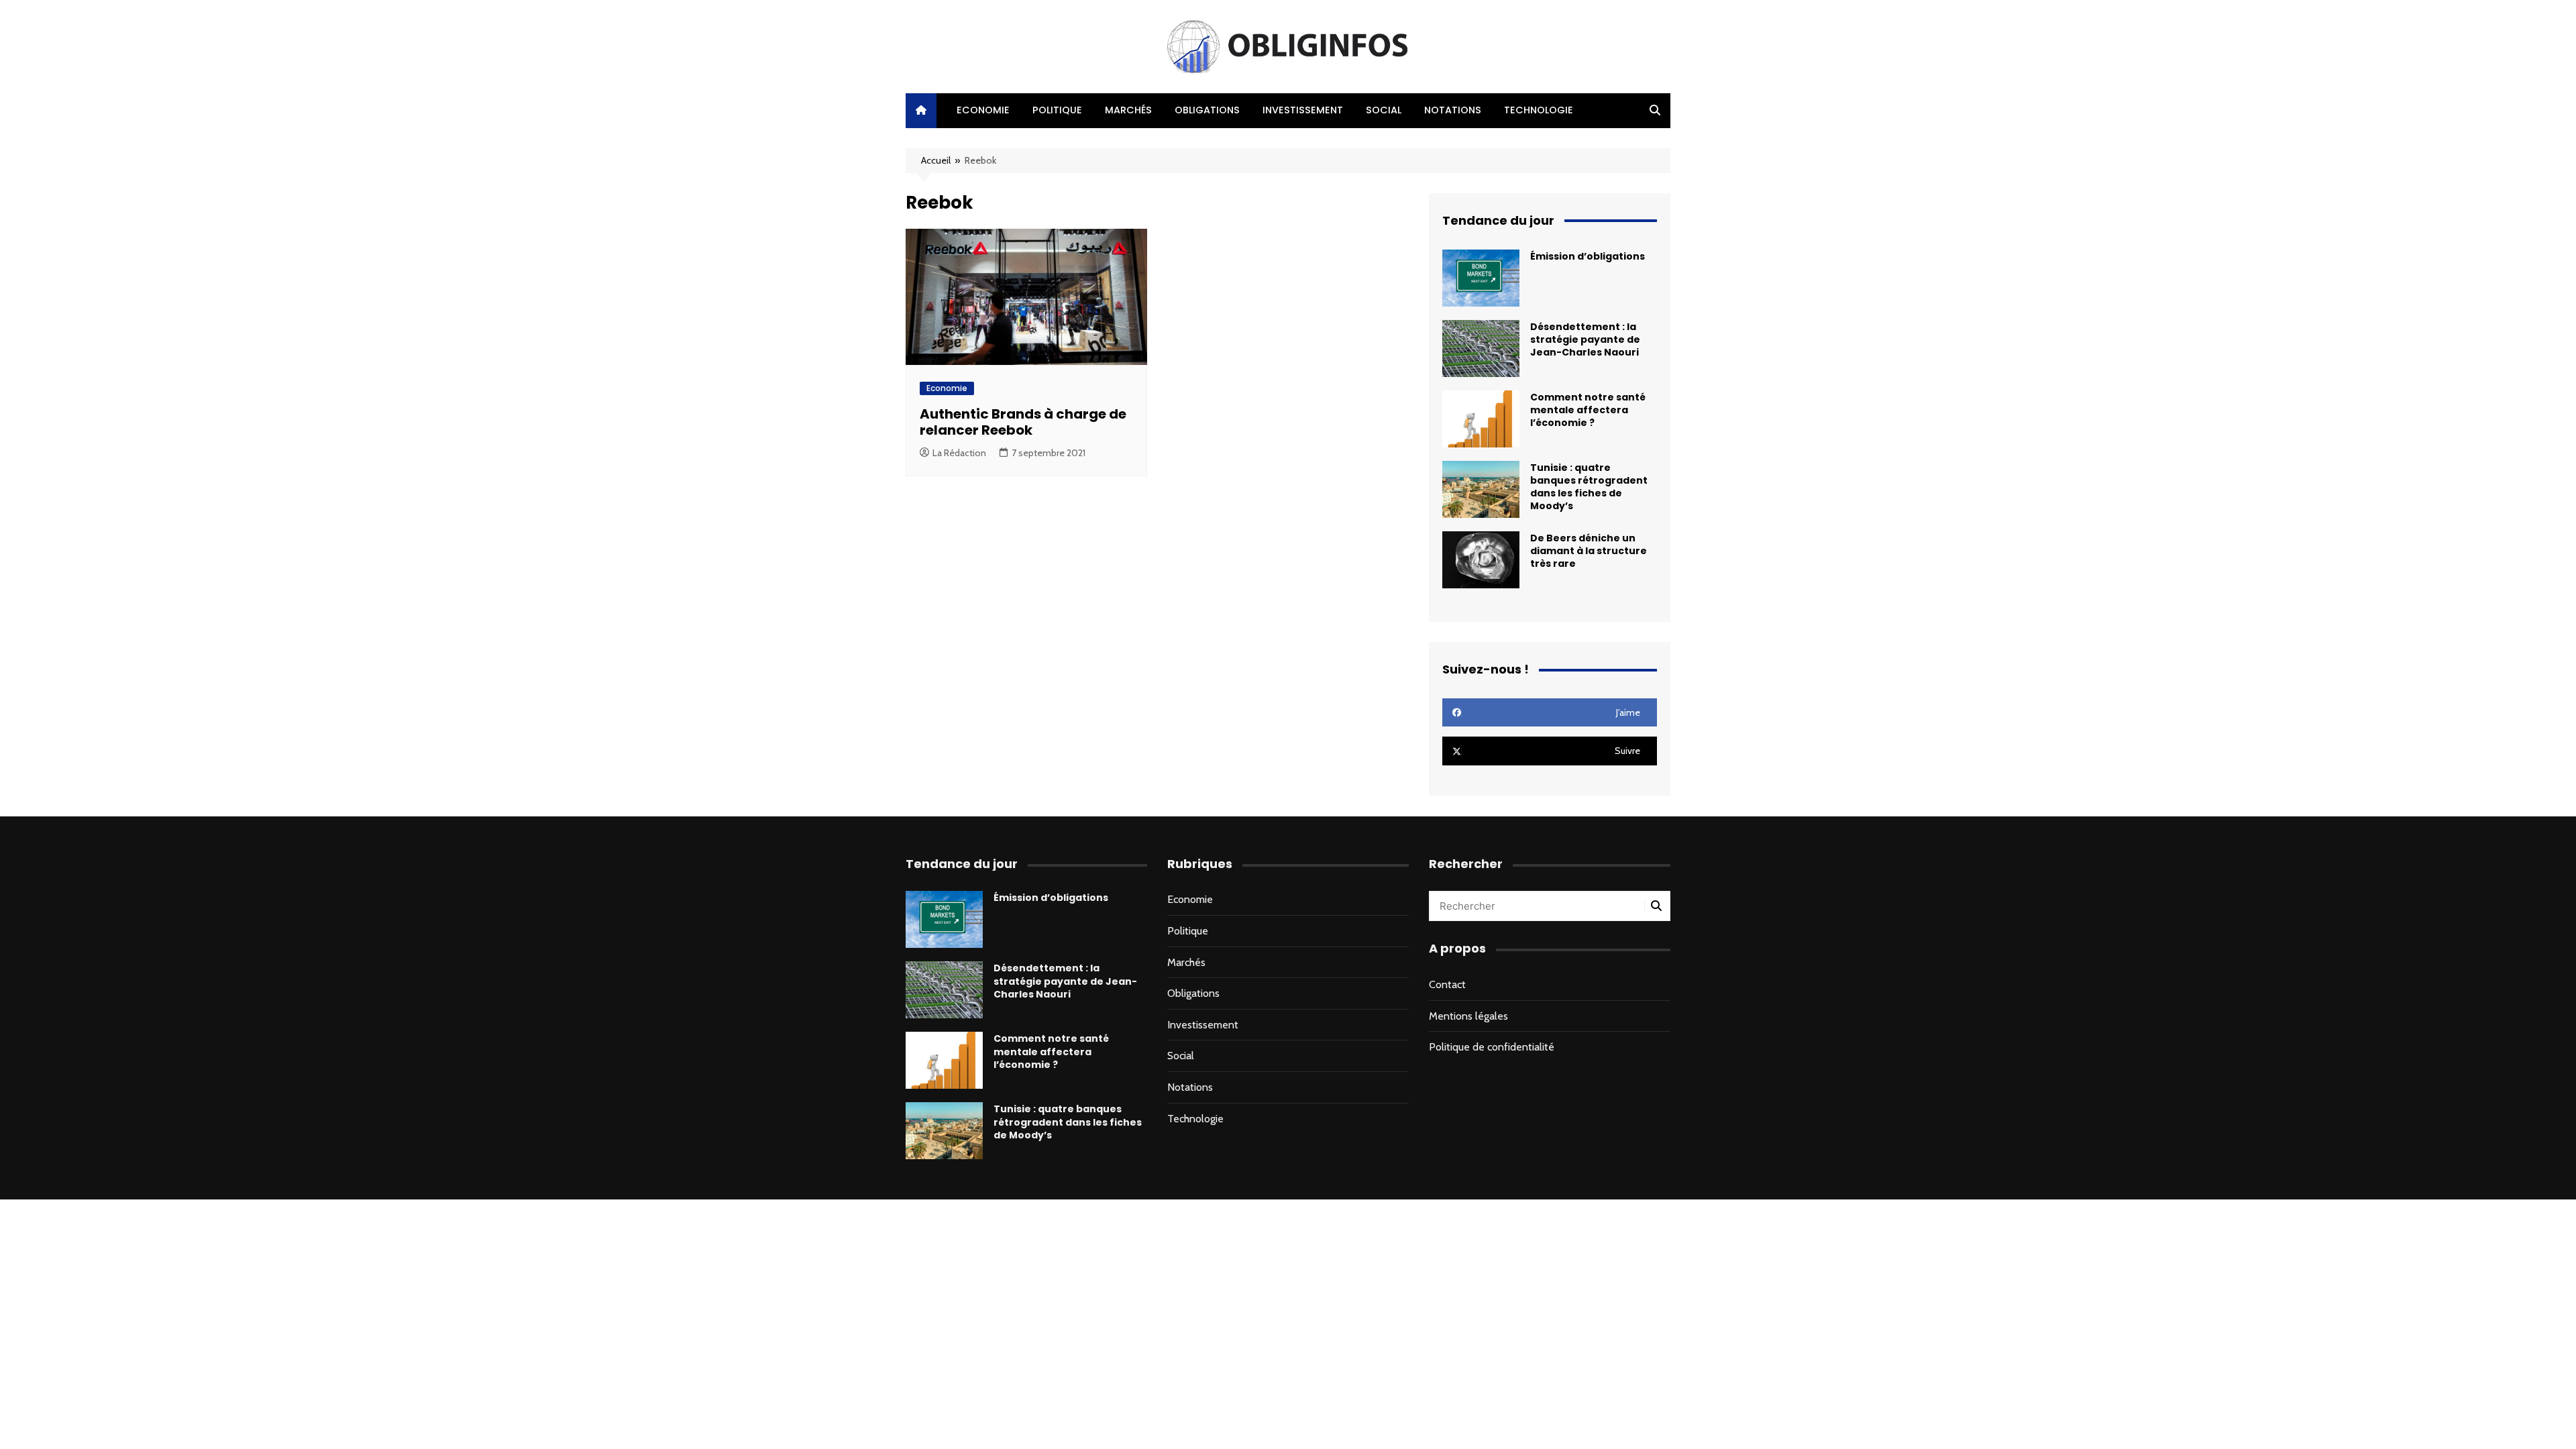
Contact (1447, 984)
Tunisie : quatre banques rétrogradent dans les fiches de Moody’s (1589, 487)
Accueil (936, 160)
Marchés (1128, 110)
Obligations (1207, 110)
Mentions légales (1468, 1016)
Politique (1057, 110)
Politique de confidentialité (1492, 1047)
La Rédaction (959, 453)
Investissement (1303, 110)
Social (1384, 110)
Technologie (1539, 110)
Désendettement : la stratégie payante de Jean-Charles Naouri (1585, 339)
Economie (983, 110)
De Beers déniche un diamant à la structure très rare (1589, 551)
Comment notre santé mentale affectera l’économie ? (1588, 410)
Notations (1453, 110)
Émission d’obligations (1588, 256)
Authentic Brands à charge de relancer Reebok (1023, 422)
